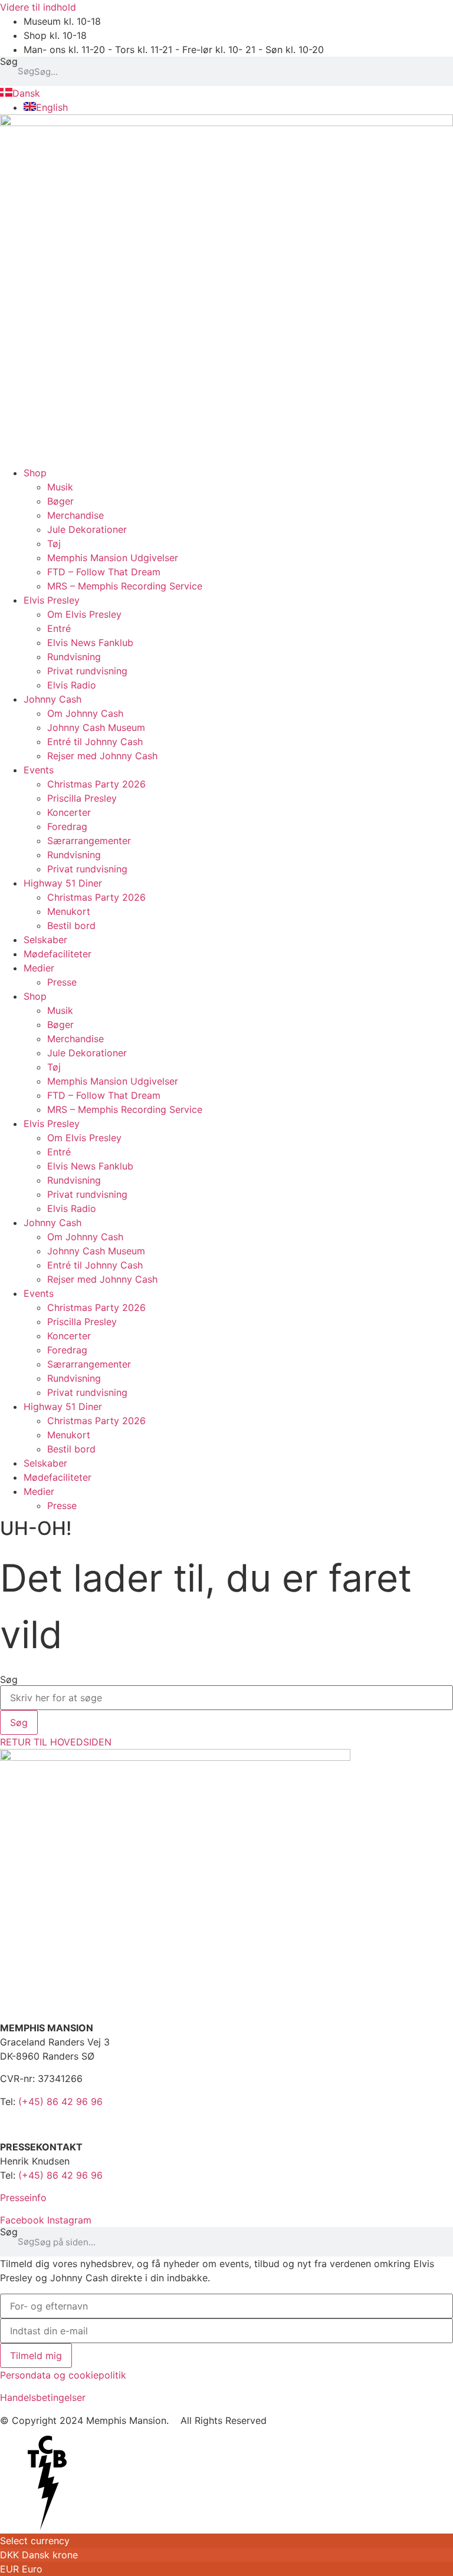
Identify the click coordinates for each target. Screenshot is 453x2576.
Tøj (54, 543)
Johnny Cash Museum (96, 727)
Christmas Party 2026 (96, 784)
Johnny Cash (52, 699)
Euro (32, 2569)
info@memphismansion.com (63, 2124)
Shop (35, 473)
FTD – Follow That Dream (104, 572)
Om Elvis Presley (84, 614)
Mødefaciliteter (58, 954)
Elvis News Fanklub (90, 643)
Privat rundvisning (87, 671)
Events (39, 770)
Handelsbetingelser (43, 2397)
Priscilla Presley (82, 798)
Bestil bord (71, 925)
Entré (59, 628)
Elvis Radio (72, 685)
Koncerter (69, 812)
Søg (9, 62)
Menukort (69, 911)
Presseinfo (23, 2198)
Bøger (60, 501)
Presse (62, 982)
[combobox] (226, 1698)
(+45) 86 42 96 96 (60, 2101)
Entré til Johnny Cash (95, 742)
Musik (60, 487)
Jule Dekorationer (87, 529)
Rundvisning (74, 657)
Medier (39, 968)
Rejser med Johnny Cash (102, 756)
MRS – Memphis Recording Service (125, 586)
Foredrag (67, 826)
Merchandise (75, 515)
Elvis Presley (52, 600)
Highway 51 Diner (63, 883)
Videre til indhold (38, 7)
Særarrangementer (89, 841)
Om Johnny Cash (85, 713)
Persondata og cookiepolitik (63, 2375)
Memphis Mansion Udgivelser (113, 558)
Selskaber (45, 940)
